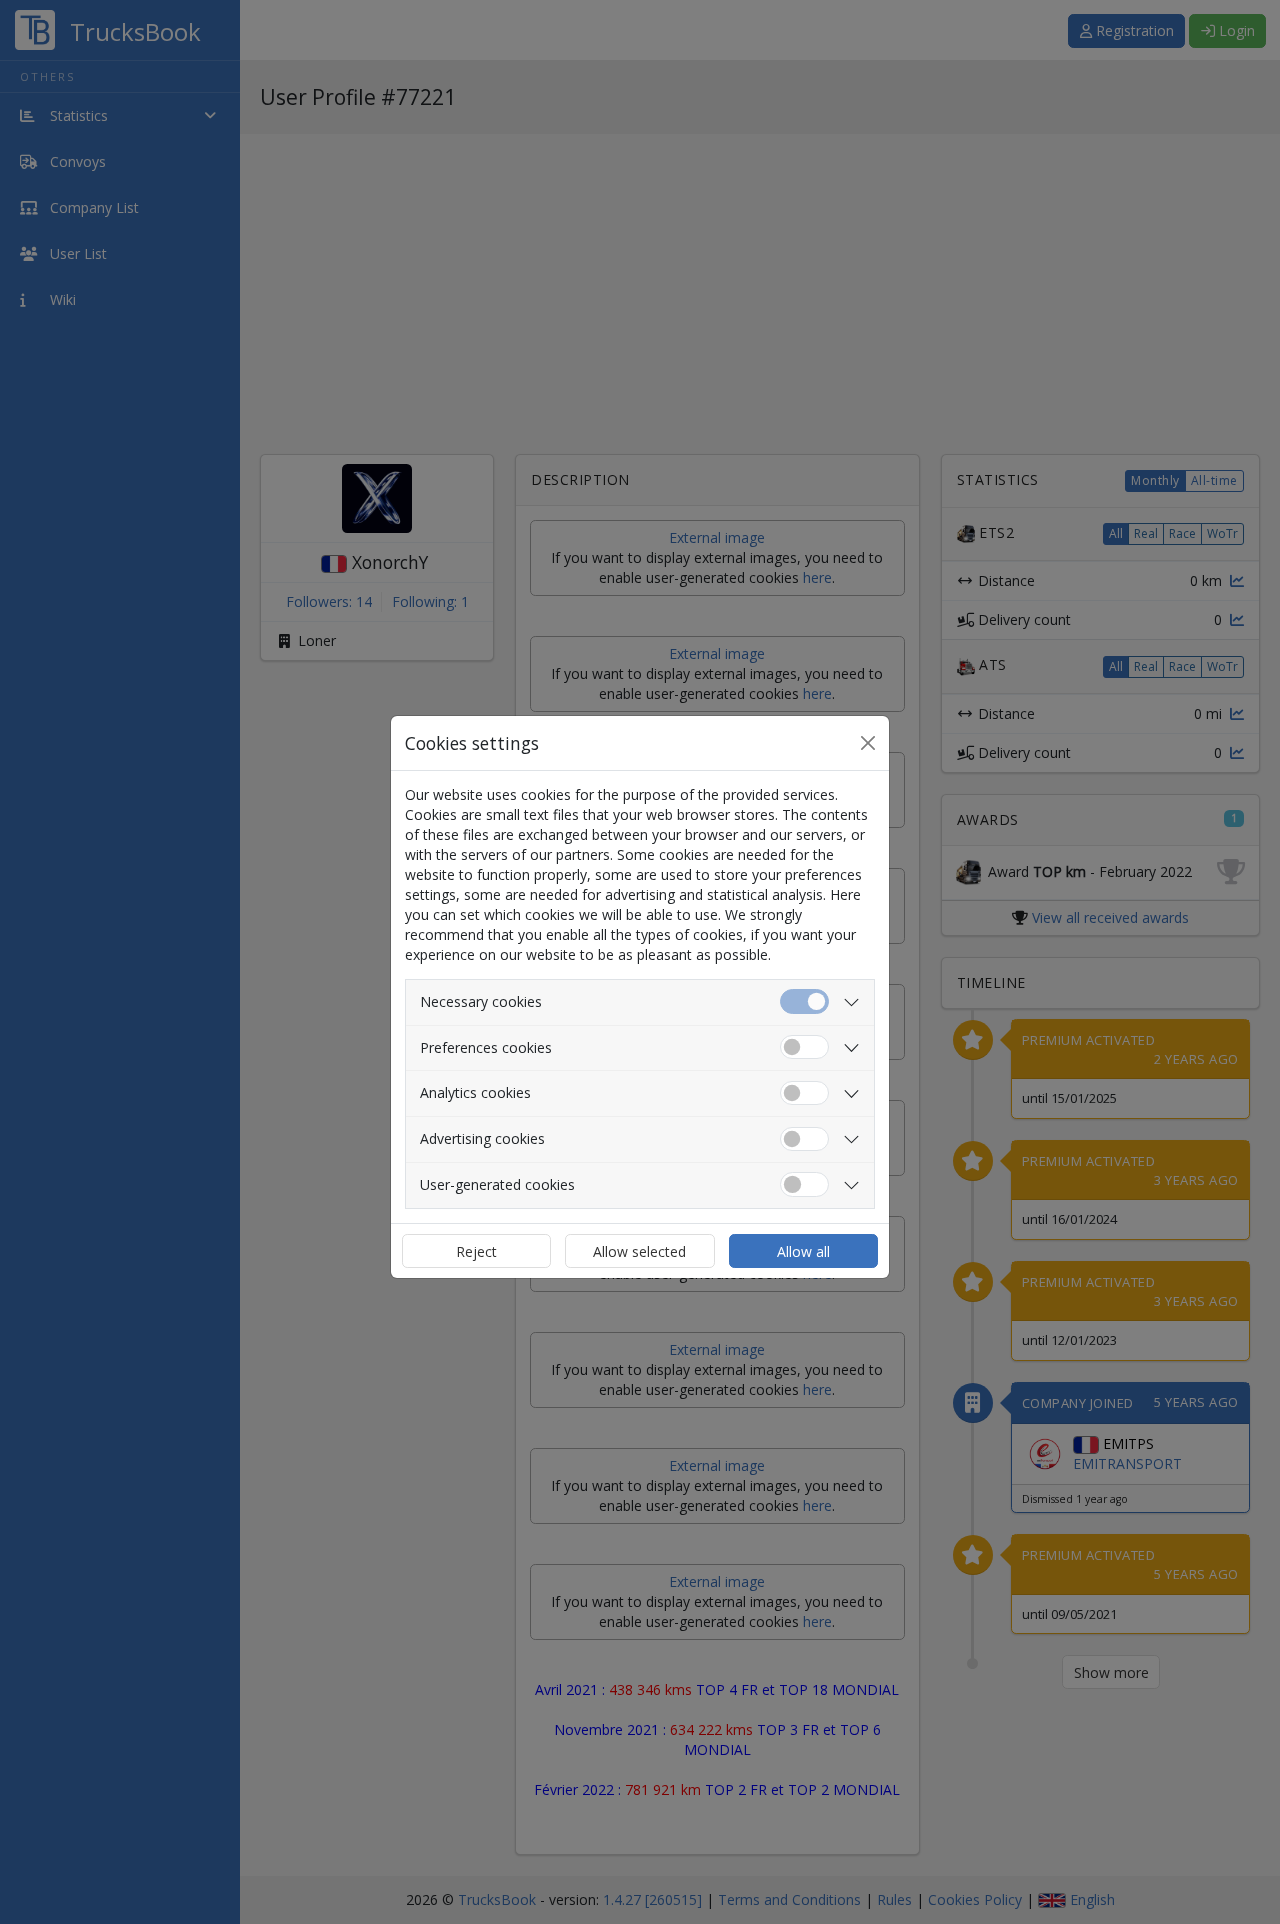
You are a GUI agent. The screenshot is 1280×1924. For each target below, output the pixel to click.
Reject (476, 1251)
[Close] (868, 743)
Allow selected (639, 1251)
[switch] (804, 1047)
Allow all (803, 1251)
